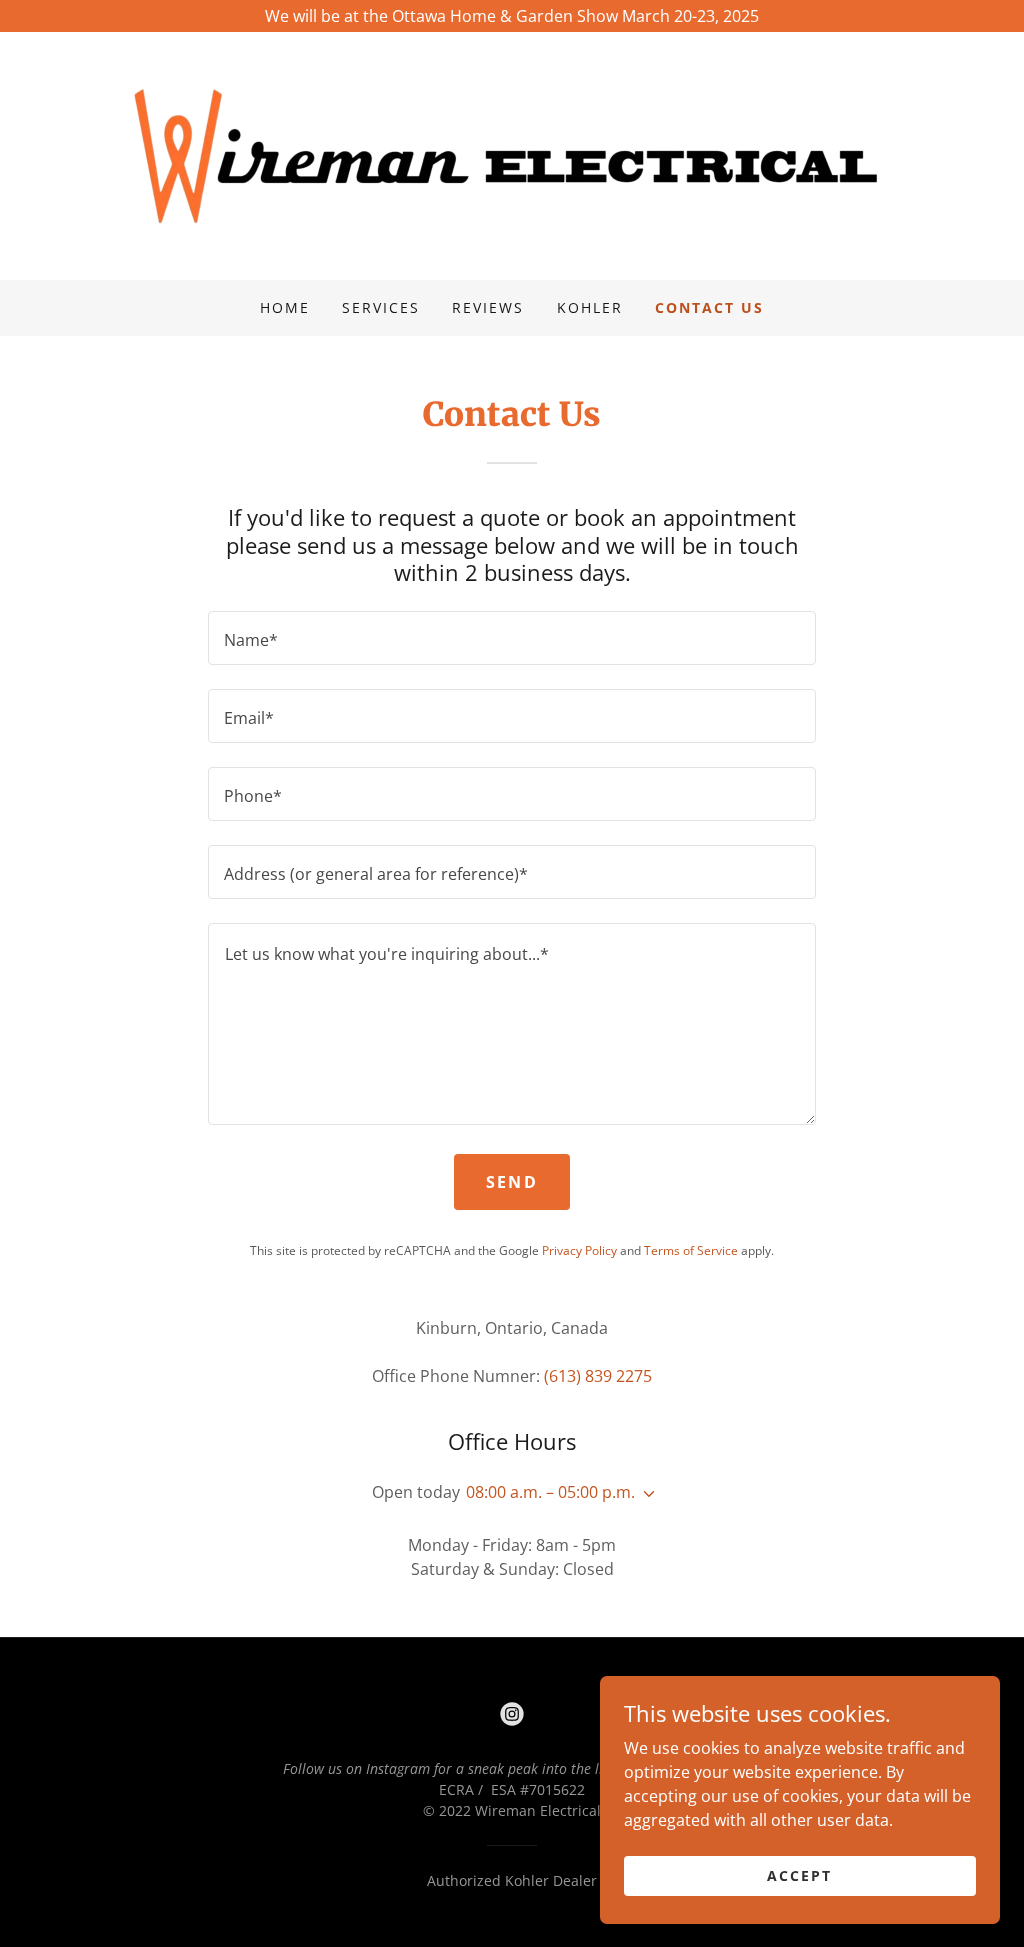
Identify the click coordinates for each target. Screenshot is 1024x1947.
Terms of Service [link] (691, 1250)
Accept (799, 1875)
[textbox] (512, 638)
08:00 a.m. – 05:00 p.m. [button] (550, 1492)
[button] (645, 1494)
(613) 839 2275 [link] (598, 1376)
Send (512, 1182)
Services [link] (381, 307)
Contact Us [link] (709, 307)
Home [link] (285, 307)
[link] (511, 154)
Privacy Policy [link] (579, 1250)
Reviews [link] (488, 307)
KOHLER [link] (590, 307)
